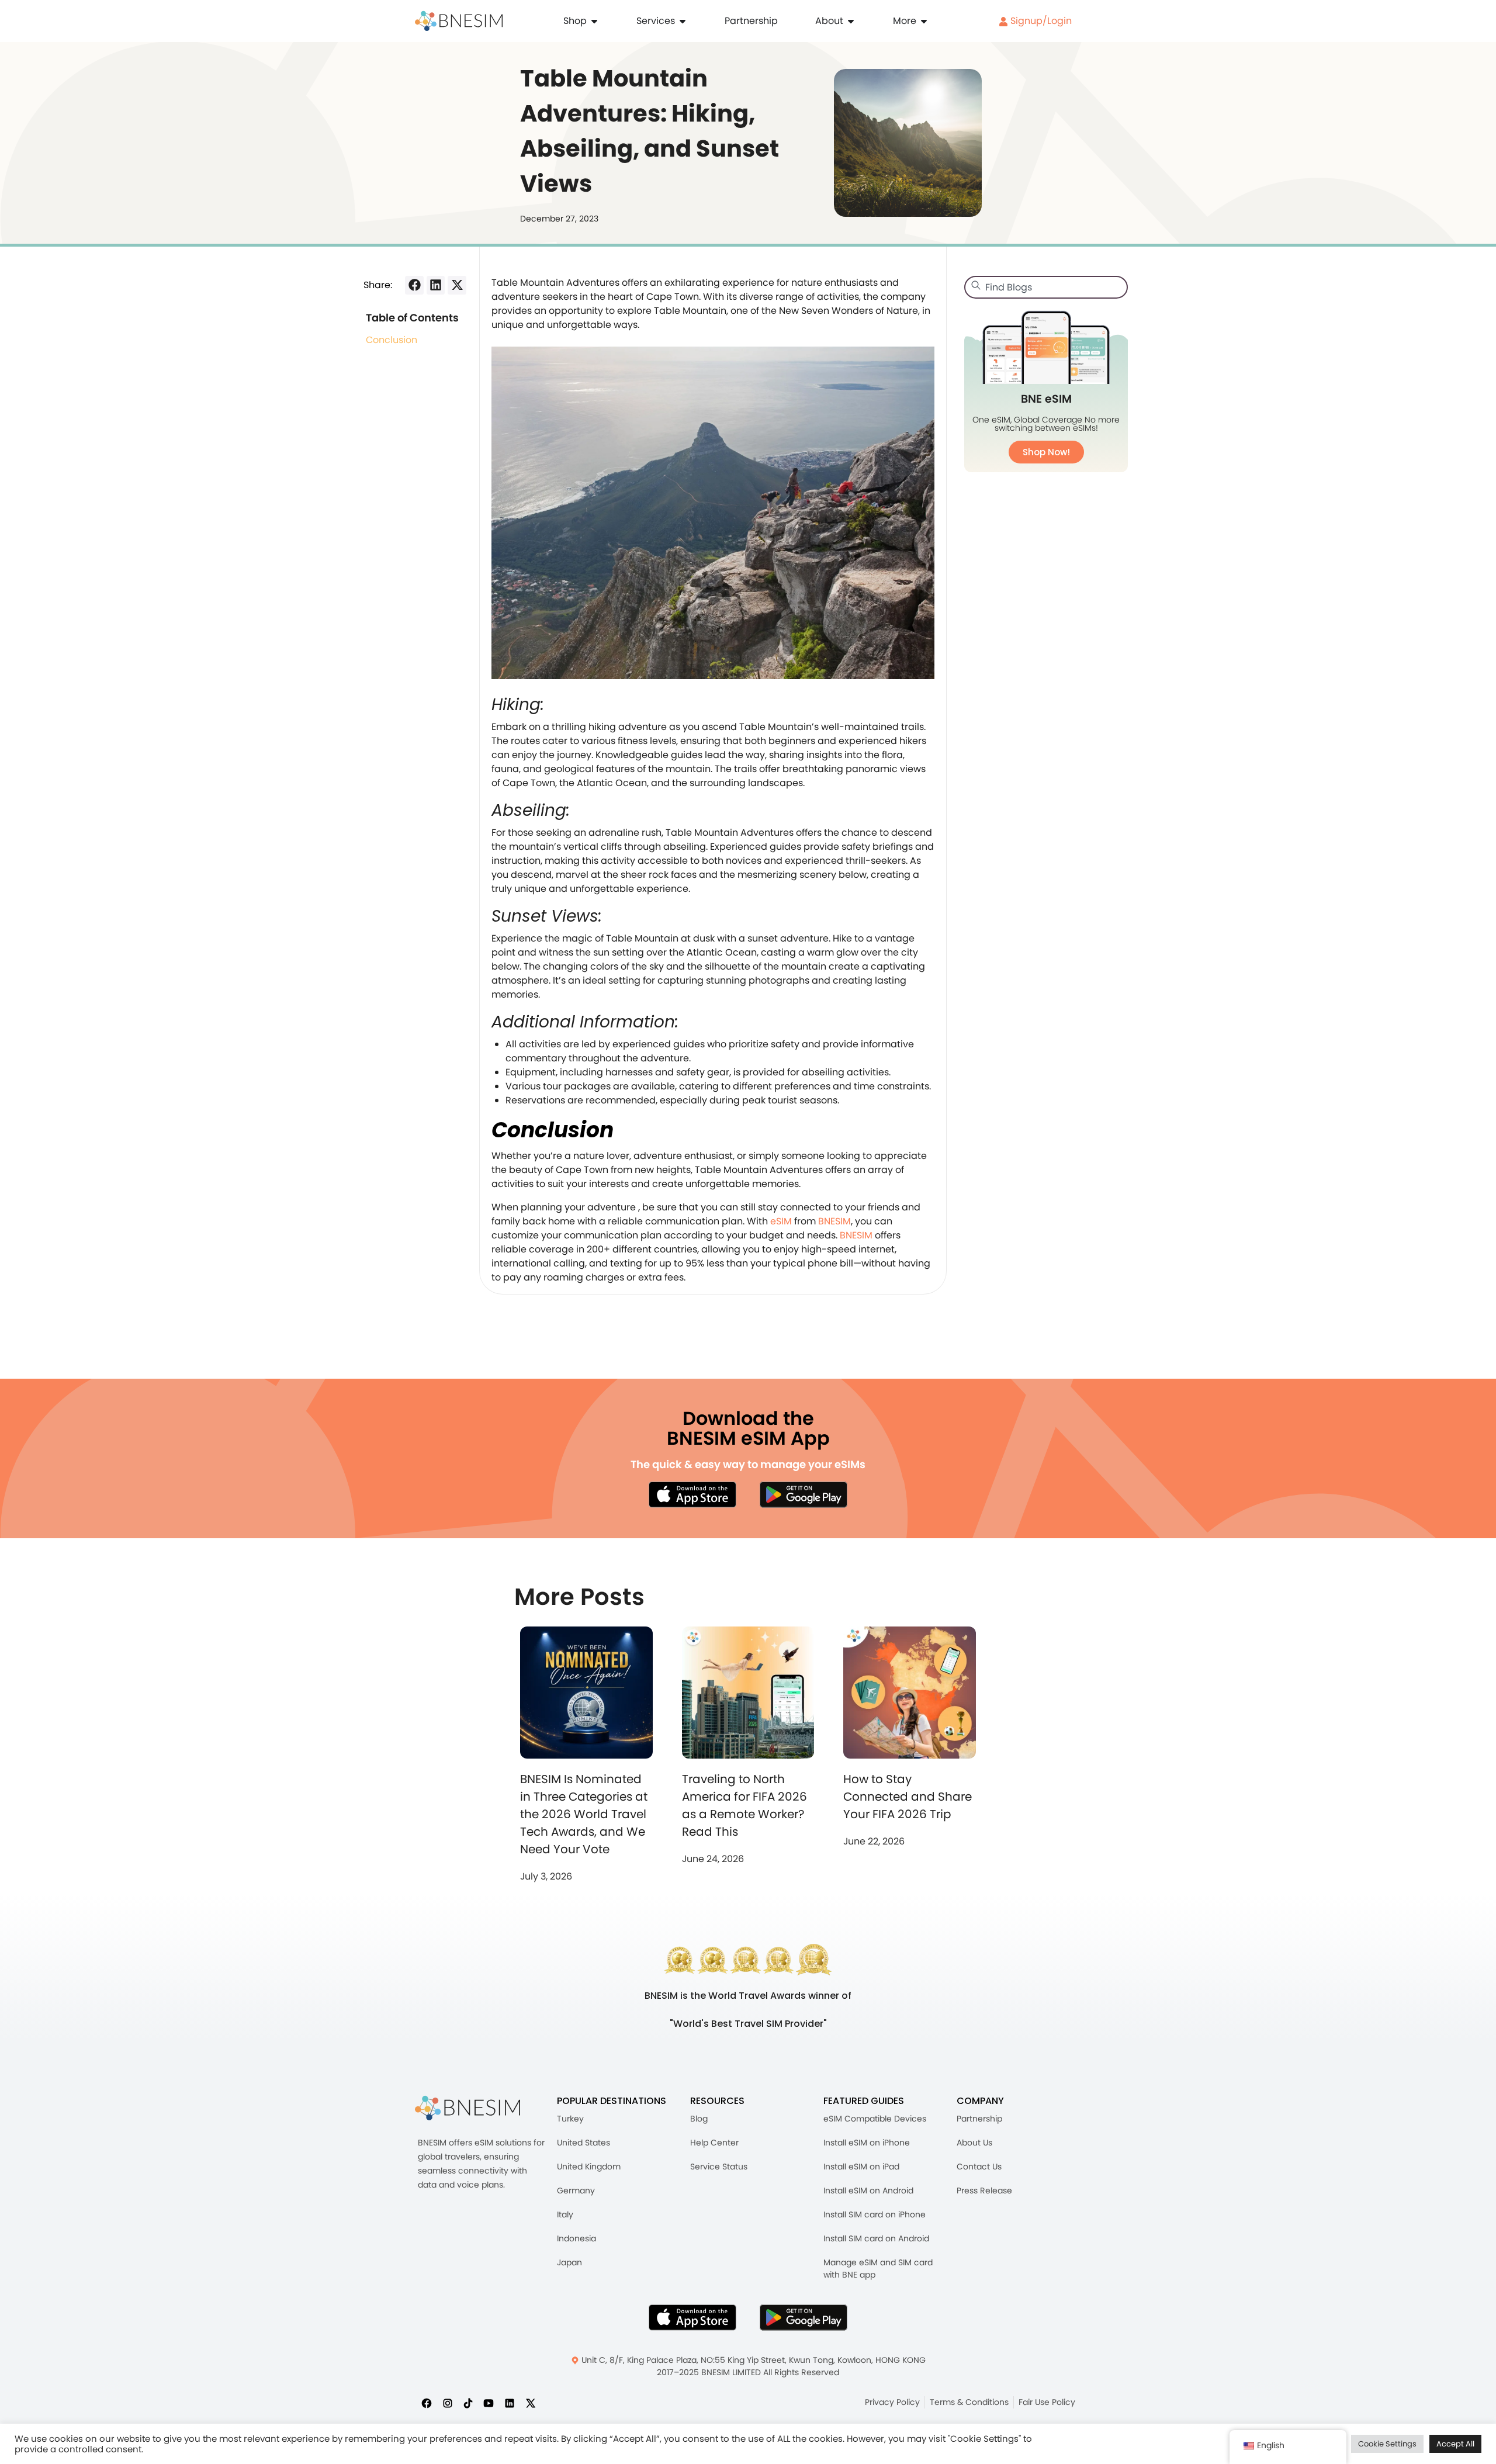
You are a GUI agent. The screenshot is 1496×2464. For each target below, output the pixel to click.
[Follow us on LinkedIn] (510, 2403)
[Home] (459, 21)
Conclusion (392, 340)
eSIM (781, 1221)
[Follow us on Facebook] (427, 2403)
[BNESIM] (467, 2108)
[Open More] (924, 21)
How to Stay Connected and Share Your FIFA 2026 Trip (908, 1797)
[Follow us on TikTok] (468, 2403)
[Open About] (851, 21)
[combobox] (1046, 287)
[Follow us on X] (531, 2403)
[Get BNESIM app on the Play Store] (804, 1494)
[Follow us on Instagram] (448, 2403)
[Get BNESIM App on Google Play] (804, 2317)
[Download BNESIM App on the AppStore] (692, 2317)
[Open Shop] (594, 21)
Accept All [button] (1455, 2444)
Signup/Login (1040, 21)
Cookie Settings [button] (1387, 2444)
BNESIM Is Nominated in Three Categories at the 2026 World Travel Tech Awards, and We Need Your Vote (584, 1814)
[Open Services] (683, 21)
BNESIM (833, 1221)
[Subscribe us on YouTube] (489, 2403)
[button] (414, 285)
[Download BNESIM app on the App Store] (692, 1494)
